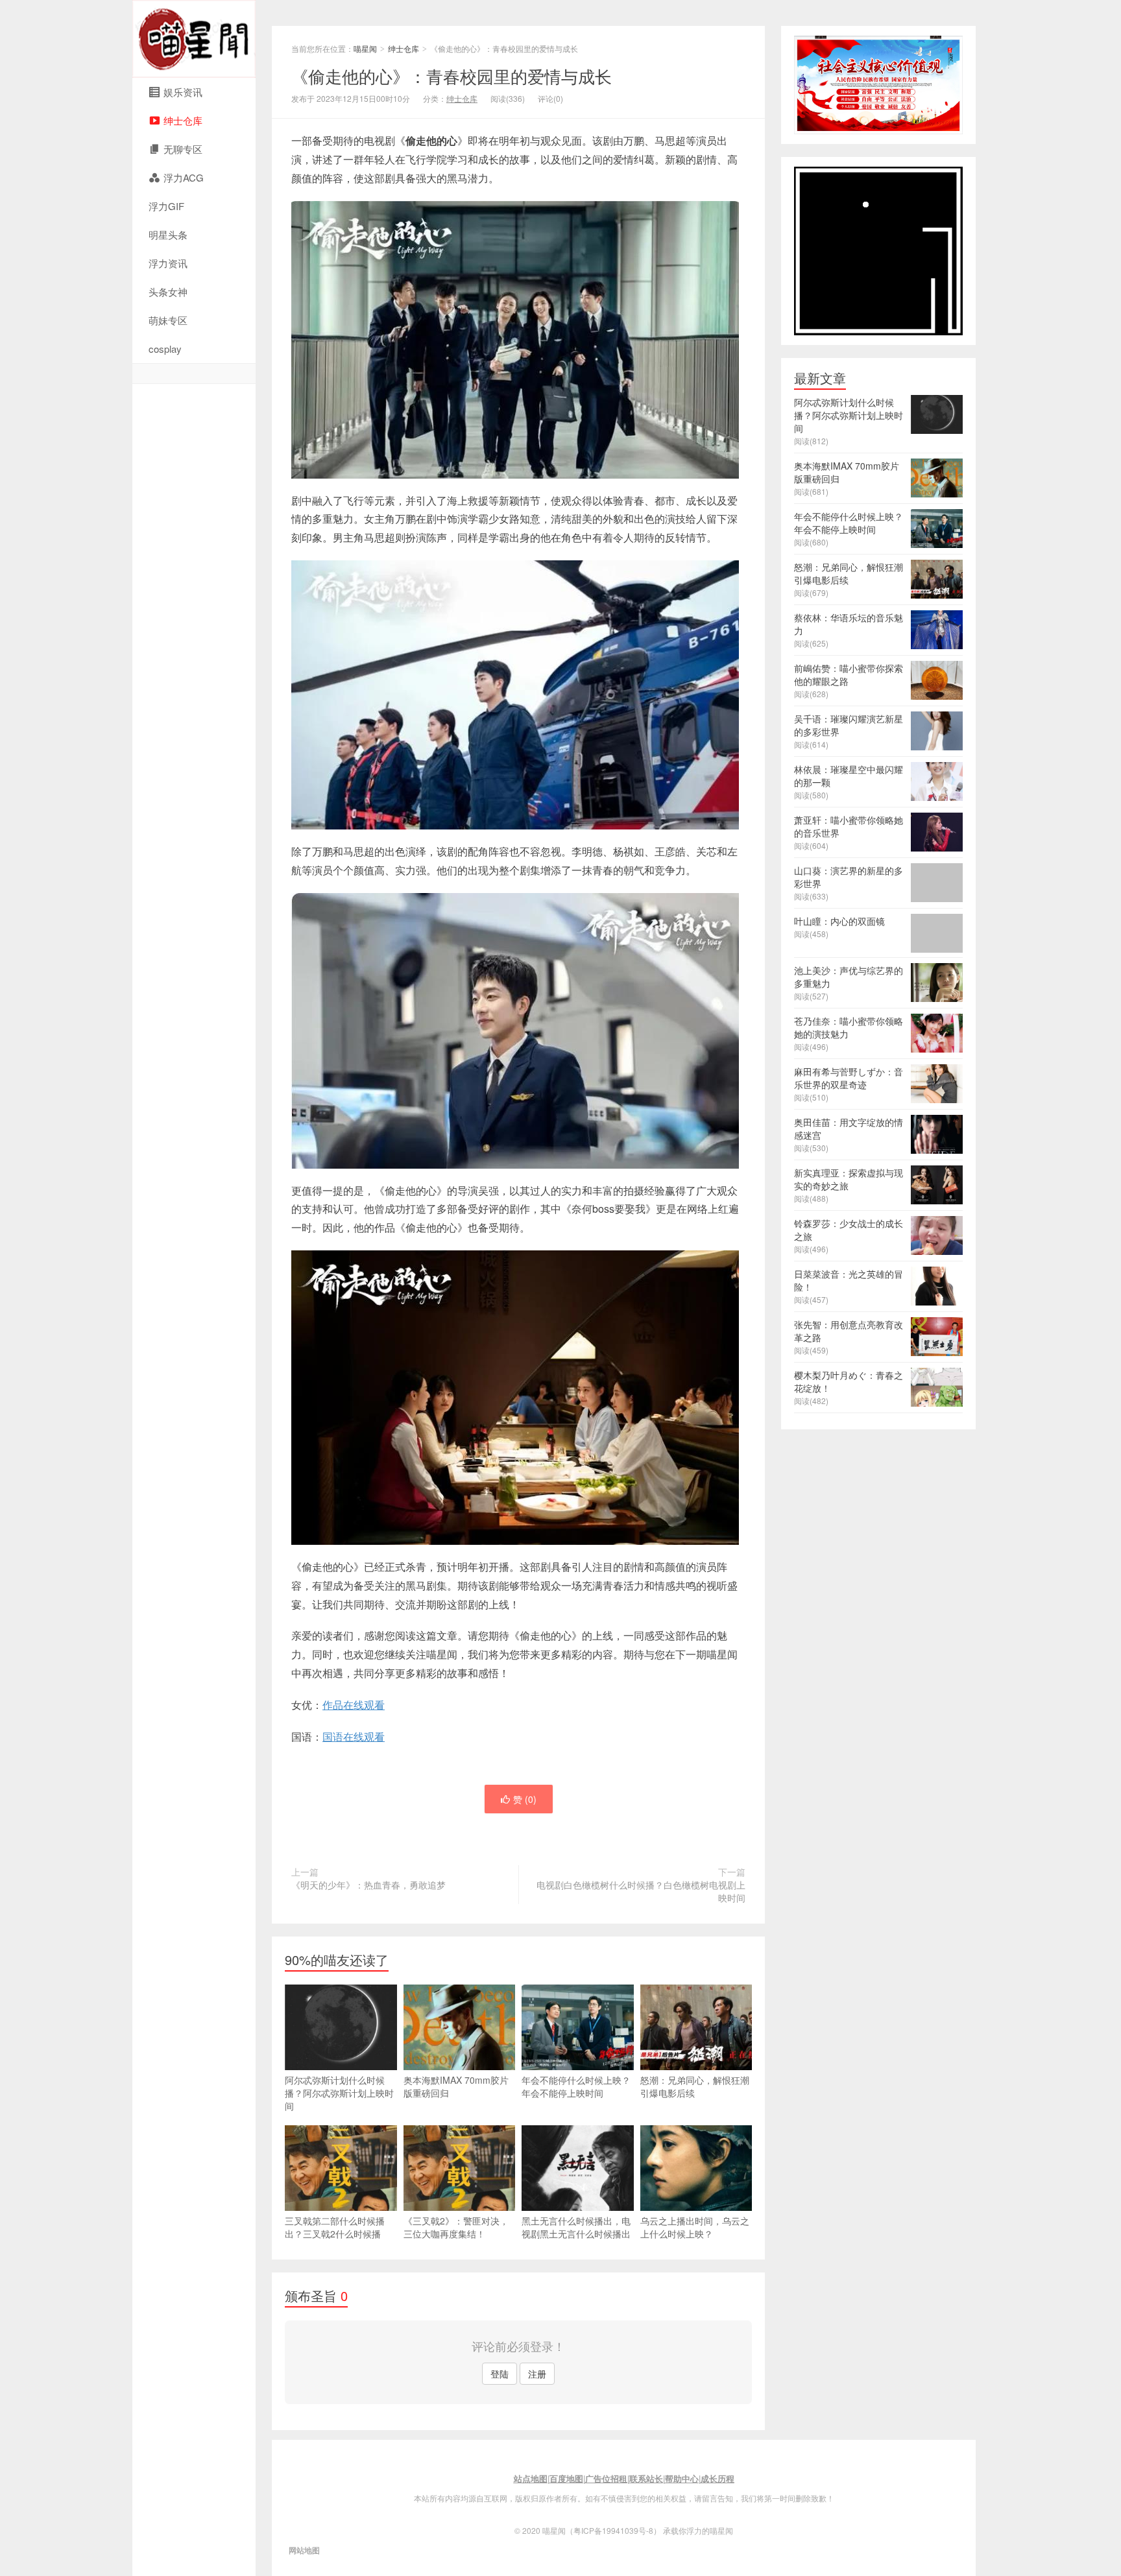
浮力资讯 (168, 263)
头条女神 (168, 292)
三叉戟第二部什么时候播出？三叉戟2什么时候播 (335, 2227)
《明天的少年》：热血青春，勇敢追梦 (368, 1885)
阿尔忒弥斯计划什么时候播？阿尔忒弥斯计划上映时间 (339, 2093)
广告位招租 (606, 2478)
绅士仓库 (404, 48)
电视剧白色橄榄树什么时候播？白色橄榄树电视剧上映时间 (641, 1891)
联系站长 (646, 2478)
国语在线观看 (354, 1736)
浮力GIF (166, 206)
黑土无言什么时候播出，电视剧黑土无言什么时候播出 (576, 2227)
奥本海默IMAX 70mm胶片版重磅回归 (456, 2086)
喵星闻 (194, 39)
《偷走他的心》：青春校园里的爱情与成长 (452, 76)
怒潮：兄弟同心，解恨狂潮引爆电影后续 (695, 2086)
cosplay (165, 349)
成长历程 (717, 2478)
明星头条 (168, 234)
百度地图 (566, 2478)
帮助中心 (682, 2478)
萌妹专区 (168, 320)
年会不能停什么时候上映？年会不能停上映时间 (576, 2086)
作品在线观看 (354, 1705)
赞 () (525, 1799)
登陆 (500, 2374)
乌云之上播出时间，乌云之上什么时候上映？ (695, 2227)
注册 (537, 2374)
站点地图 (531, 2478)
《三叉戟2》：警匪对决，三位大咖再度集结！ (456, 2227)
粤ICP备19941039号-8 (613, 2530)
